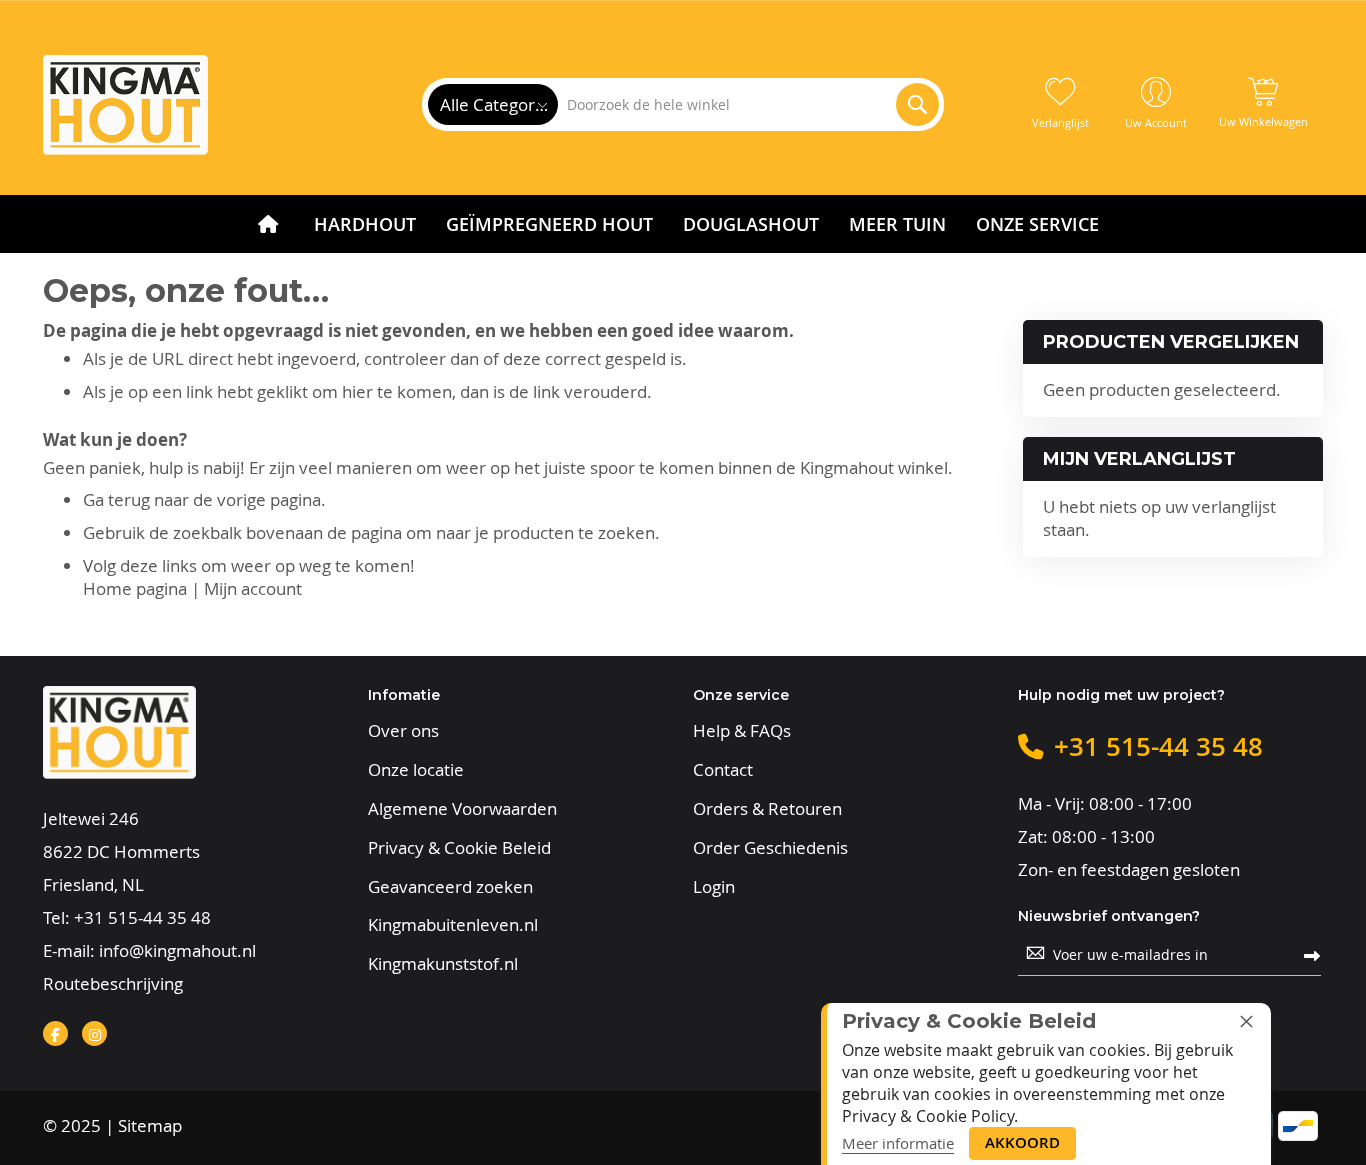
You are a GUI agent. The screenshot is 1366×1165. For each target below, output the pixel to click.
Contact (723, 770)
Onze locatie (416, 770)
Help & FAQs (742, 731)
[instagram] (94, 1033)
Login (714, 887)
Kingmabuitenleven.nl (453, 925)
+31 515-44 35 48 (142, 917)
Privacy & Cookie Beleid (459, 848)
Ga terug (116, 499)
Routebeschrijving (113, 983)
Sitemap (150, 1125)
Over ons (403, 731)
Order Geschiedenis (770, 848)
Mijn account (253, 588)
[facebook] (55, 1033)
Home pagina (135, 588)
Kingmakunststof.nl (443, 964)
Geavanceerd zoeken (450, 887)
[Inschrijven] (1312, 955)
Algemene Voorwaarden (462, 809)
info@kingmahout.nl (177, 950)
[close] (1246, 1021)
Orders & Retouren (767, 809)
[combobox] (748, 104)
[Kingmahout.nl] (125, 105)
